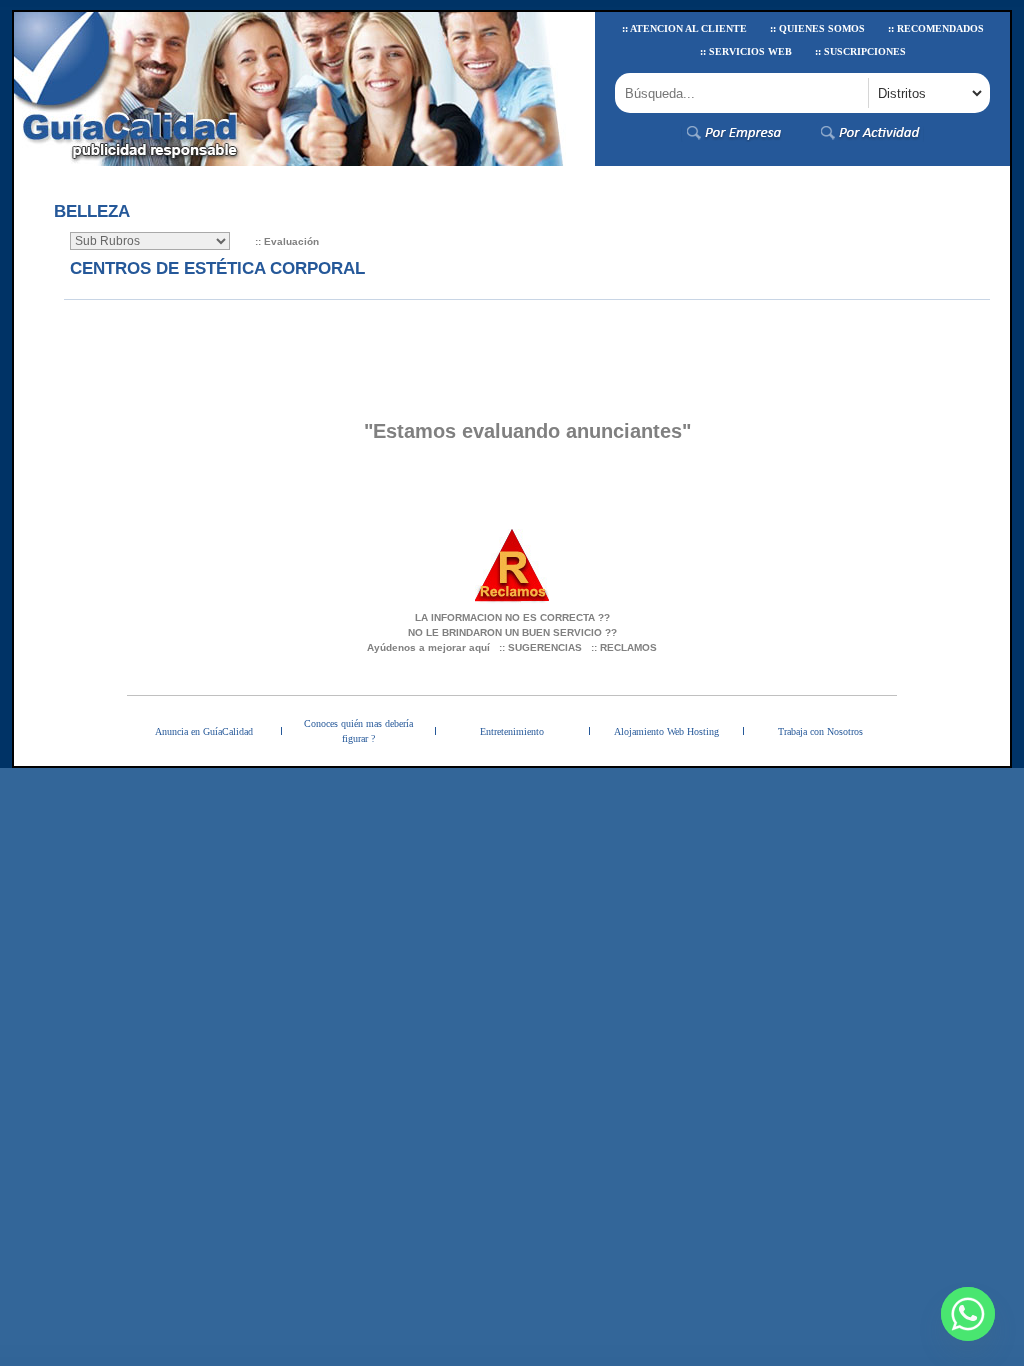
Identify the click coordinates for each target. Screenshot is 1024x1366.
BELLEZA (92, 211)
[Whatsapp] (968, 1314)
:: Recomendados (936, 28)
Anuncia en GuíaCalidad (204, 731)
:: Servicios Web (746, 51)
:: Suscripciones (860, 51)
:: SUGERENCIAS (540, 647)
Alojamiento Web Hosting (666, 731)
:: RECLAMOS (624, 647)
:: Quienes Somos (817, 28)
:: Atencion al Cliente (684, 28)
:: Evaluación (287, 241)
